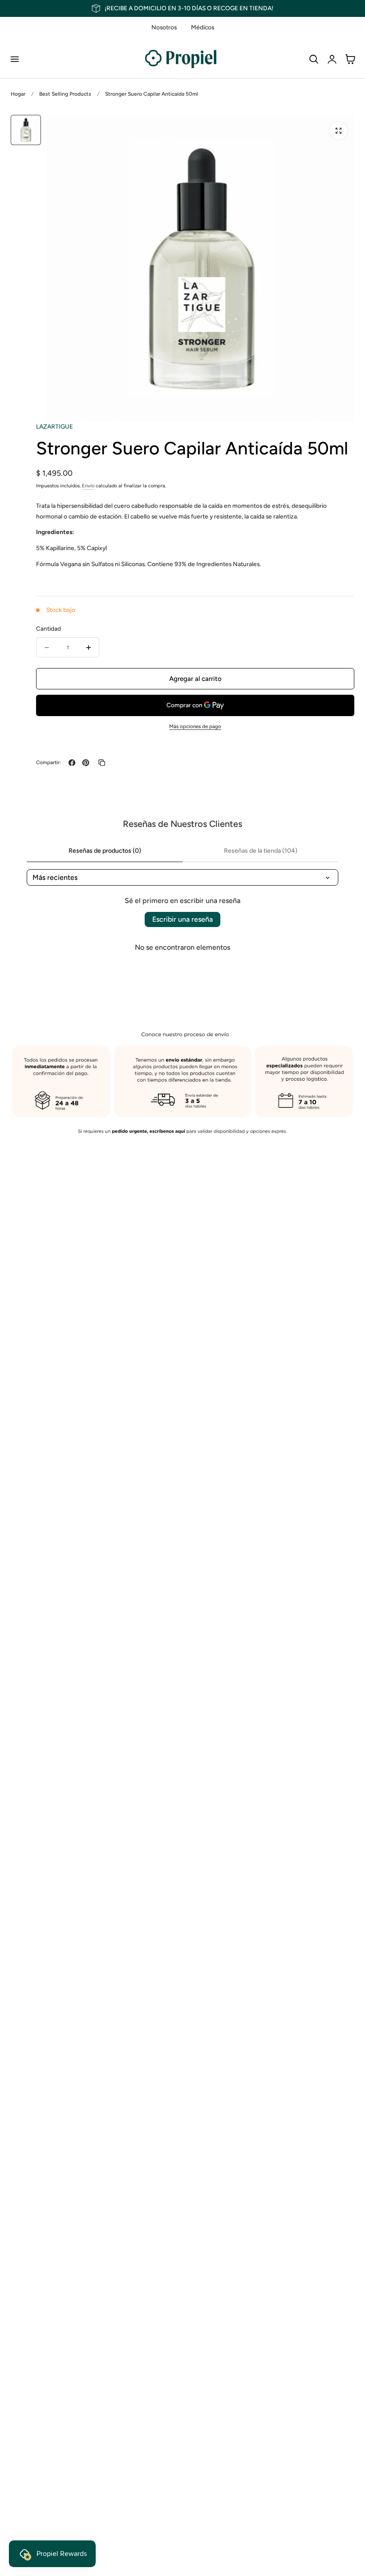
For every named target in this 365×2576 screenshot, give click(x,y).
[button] (14, 59)
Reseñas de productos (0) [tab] (105, 851)
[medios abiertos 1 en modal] (339, 131)
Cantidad (49, 628)
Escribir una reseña (182, 919)
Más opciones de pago (195, 726)
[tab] (26, 130)
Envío (88, 486)
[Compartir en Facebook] (72, 763)
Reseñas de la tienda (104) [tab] (261, 851)
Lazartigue (55, 426)
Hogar (18, 94)
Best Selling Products (65, 94)
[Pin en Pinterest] (86, 763)
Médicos (203, 27)
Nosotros (164, 27)
